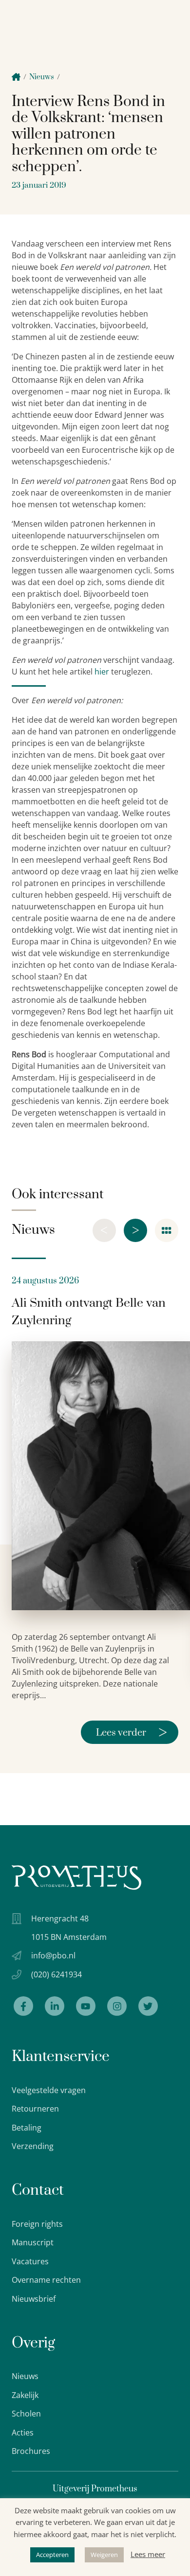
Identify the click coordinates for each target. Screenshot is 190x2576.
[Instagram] (117, 2006)
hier (102, 672)
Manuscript (33, 2242)
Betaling (27, 2128)
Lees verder (132, 1732)
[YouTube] (86, 2006)
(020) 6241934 (57, 1974)
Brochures (31, 2451)
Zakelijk (25, 2395)
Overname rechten (46, 2280)
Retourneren (35, 2109)
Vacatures (30, 2261)
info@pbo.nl (53, 1955)
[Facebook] (23, 2006)
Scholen (26, 2414)
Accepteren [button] (52, 2555)
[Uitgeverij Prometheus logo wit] (76, 1877)
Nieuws (42, 77)
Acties (23, 2433)
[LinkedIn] (55, 2006)
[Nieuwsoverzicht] (167, 1230)
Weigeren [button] (104, 2555)
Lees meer (148, 2554)
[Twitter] (148, 2006)
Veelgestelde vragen (49, 2090)
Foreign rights (37, 2224)
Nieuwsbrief (34, 2299)
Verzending (33, 2146)
